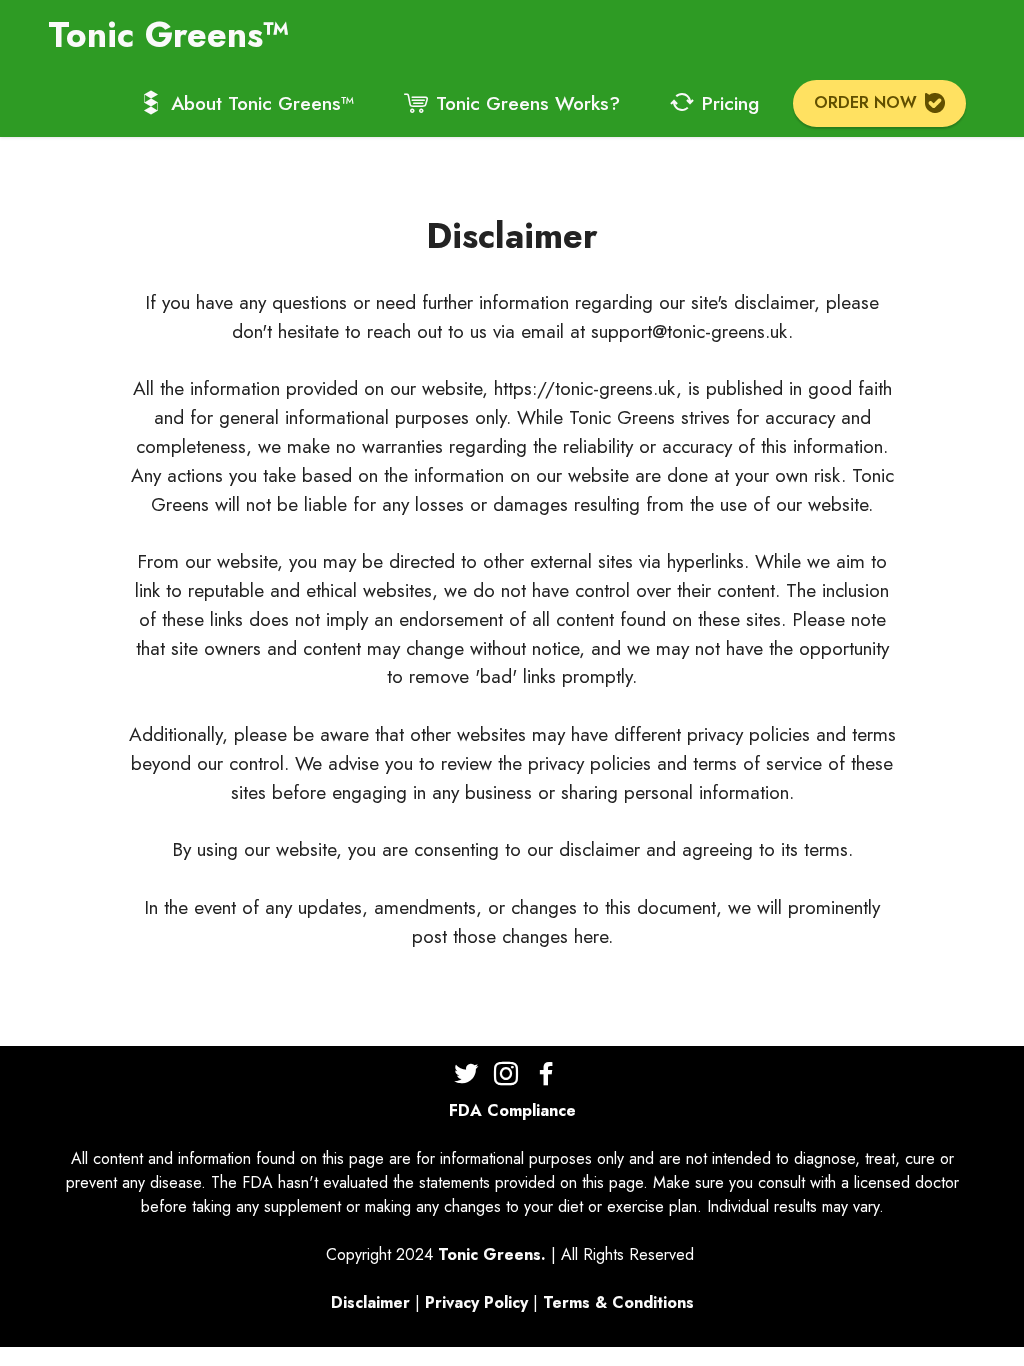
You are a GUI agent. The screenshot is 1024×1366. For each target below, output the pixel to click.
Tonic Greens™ (168, 34)
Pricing (730, 103)
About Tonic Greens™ (262, 103)
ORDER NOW (865, 102)
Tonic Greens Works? (528, 103)
